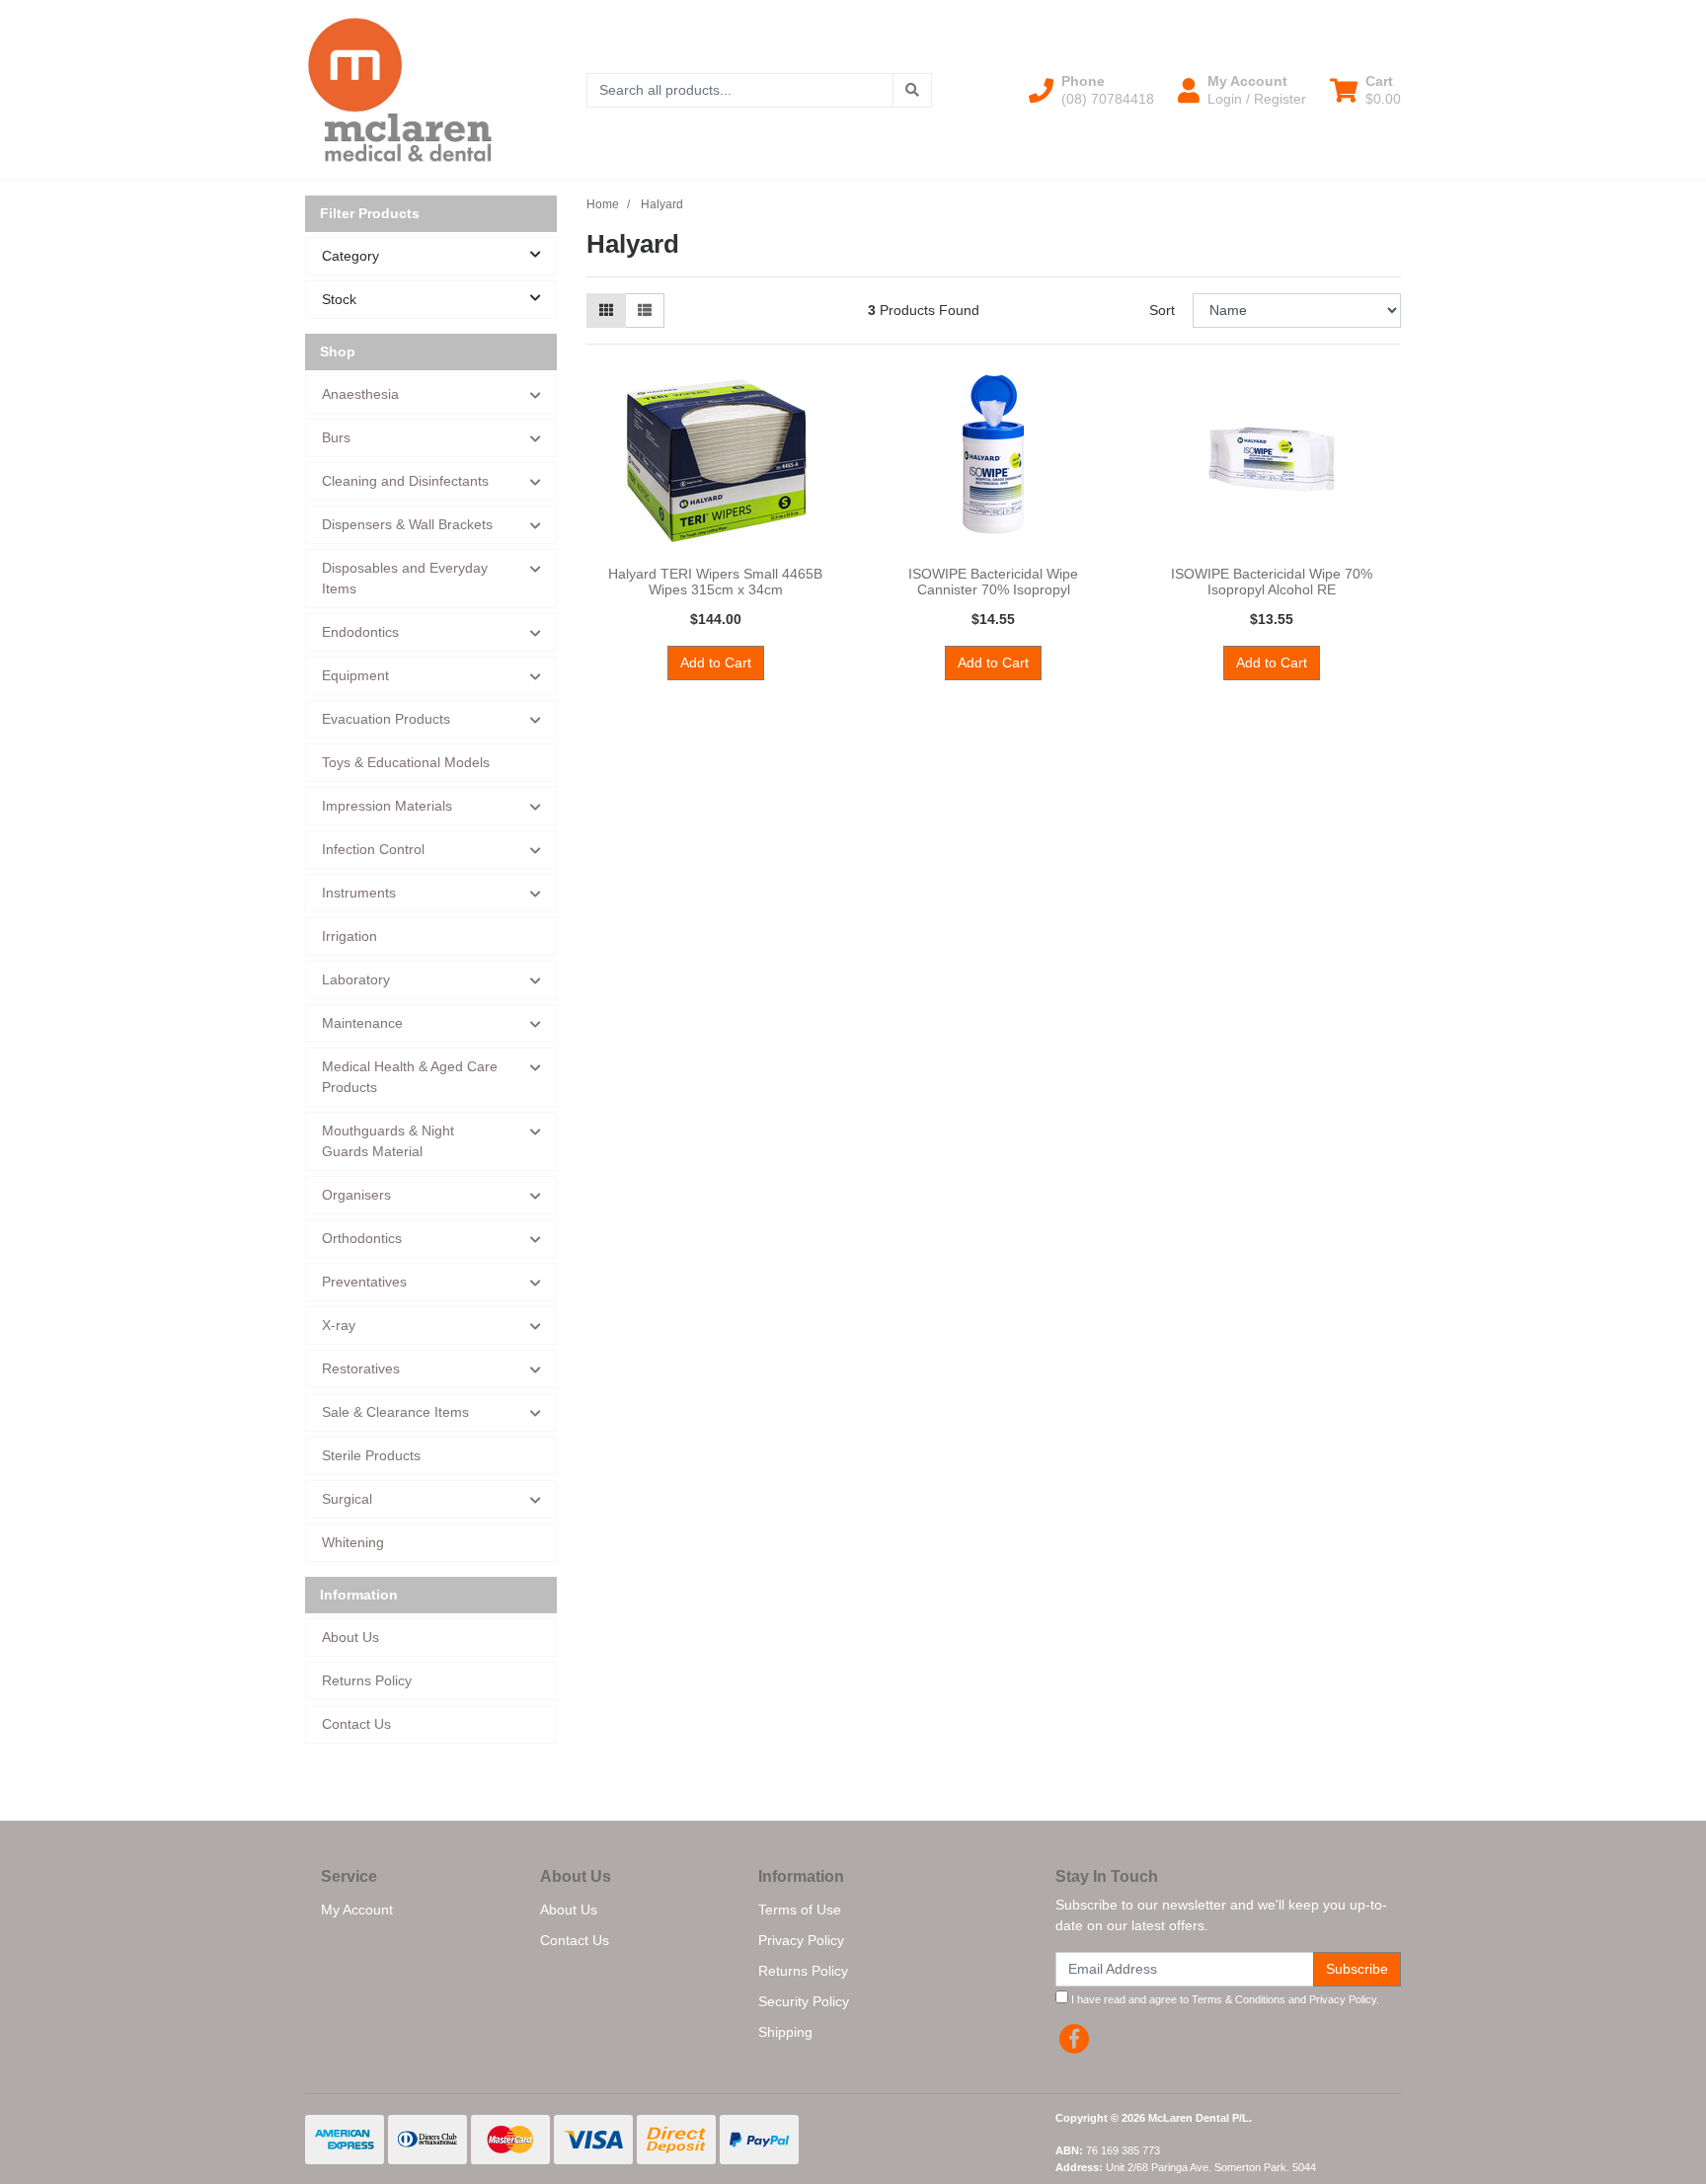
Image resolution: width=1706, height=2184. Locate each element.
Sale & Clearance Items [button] (395, 1412)
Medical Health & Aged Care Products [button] (410, 1077)
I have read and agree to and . (1224, 1999)
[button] (1091, 90)
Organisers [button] (356, 1195)
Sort (1162, 310)
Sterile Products (371, 1455)
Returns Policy (367, 1680)
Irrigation (349, 936)
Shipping (785, 2032)
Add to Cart (716, 663)
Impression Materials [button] (387, 806)
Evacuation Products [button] (386, 719)
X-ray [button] (339, 1325)
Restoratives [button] (361, 1368)
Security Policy (804, 2001)
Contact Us (356, 1724)
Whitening (353, 1542)
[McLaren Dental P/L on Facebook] (1074, 2039)
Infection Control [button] (373, 849)
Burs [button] (336, 437)
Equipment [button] (355, 675)
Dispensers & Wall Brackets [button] (407, 524)
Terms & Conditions (1239, 1999)
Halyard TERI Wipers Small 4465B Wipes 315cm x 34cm (715, 582)
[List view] (645, 311)
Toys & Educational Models (406, 762)
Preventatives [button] (364, 1282)
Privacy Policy (801, 1940)
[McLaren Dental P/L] (400, 89)
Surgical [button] (347, 1499)
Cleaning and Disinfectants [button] (405, 481)
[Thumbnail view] (606, 311)
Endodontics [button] (360, 632)
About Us (350, 1637)
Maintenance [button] (362, 1023)
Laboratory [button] (356, 979)
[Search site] (912, 90)
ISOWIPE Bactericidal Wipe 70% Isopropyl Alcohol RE (1272, 582)
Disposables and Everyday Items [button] (405, 578)
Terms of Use (800, 1910)
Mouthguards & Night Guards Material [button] (388, 1141)
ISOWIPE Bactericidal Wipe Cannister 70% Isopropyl (993, 582)
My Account (357, 1910)
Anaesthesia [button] (360, 394)
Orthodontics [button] (362, 1238)
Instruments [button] (359, 893)
